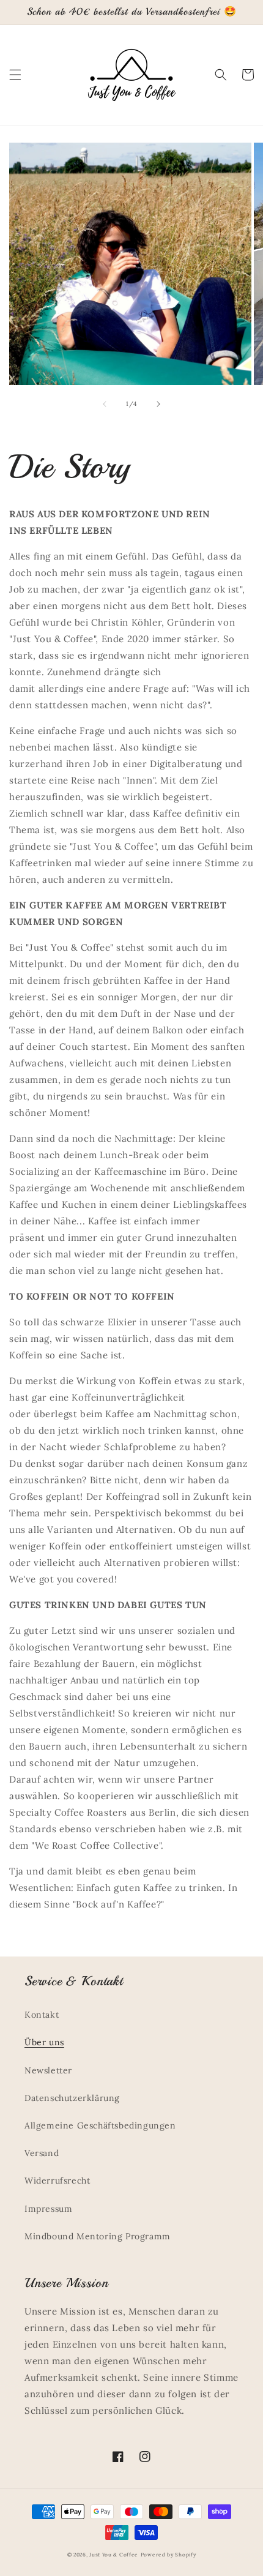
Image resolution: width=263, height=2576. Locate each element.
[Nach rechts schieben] (158, 404)
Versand (42, 2153)
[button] (15, 75)
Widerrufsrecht (57, 2181)
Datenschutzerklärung (72, 2098)
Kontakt (42, 2015)
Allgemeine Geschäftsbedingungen (100, 2125)
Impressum (48, 2209)
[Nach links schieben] (105, 404)
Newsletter (48, 2070)
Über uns (44, 2042)
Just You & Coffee (114, 2555)
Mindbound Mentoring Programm (98, 2236)
